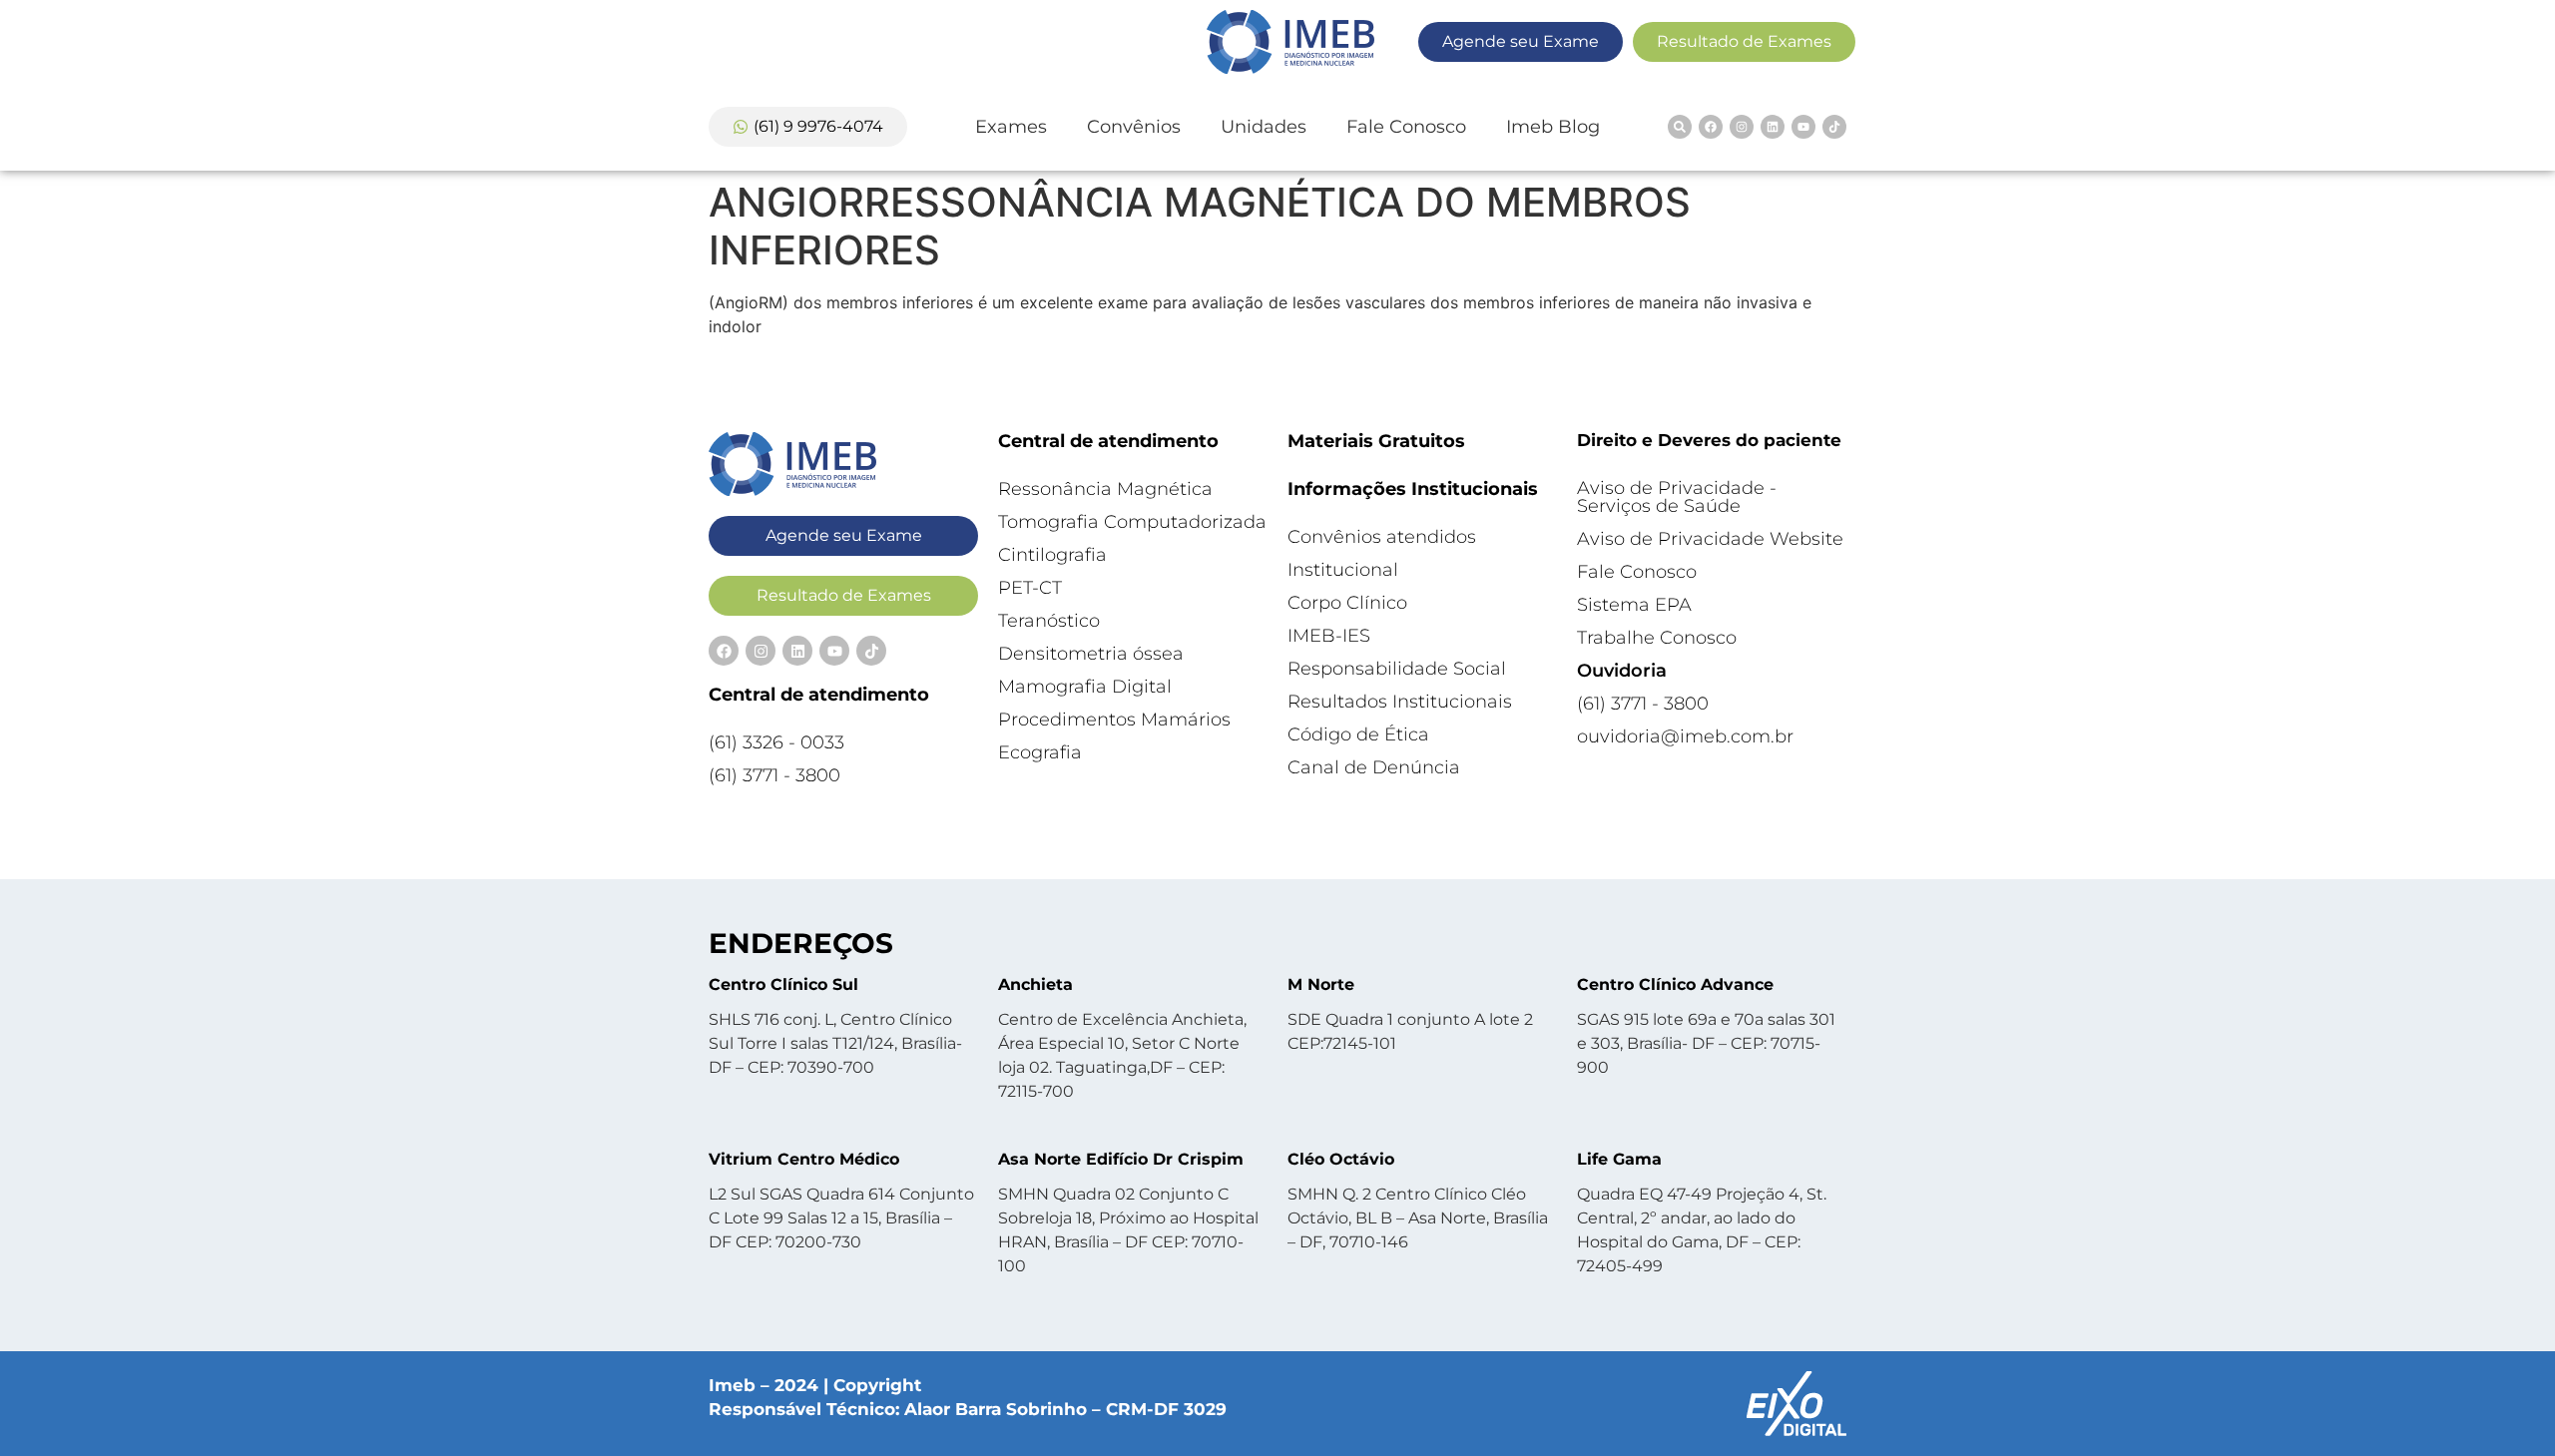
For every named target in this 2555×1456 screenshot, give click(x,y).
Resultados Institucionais (1400, 702)
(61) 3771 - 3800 (774, 775)
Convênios (1134, 127)
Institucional (1343, 570)
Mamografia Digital (1085, 687)
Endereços (801, 943)
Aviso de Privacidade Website (1710, 539)
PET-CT (1030, 588)
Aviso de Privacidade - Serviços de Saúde (1677, 497)
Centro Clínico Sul (783, 984)
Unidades (1264, 127)
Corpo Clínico (1347, 603)
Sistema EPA (1634, 605)
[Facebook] (1711, 127)
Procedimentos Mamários (1114, 720)
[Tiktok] (1834, 127)
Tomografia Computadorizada (1132, 522)
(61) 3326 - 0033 (776, 742)
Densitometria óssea (1091, 654)
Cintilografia (1052, 555)
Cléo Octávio (1341, 1159)
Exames (1011, 127)
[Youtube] (1803, 127)
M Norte (1321, 984)
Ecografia (1040, 752)
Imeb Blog (1553, 127)
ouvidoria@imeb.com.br (1685, 736)
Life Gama (1619, 1159)
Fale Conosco (1406, 127)
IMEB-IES (1329, 636)
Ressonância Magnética (1105, 489)
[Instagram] (1742, 127)
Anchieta (1035, 984)
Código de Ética (1358, 734)
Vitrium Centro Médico (804, 1159)
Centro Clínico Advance (1675, 984)
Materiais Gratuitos (1376, 441)
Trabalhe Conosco (1657, 638)
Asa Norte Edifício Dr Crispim (1121, 1159)
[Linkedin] (1773, 127)
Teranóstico (1049, 621)
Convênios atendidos (1382, 537)
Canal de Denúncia (1374, 767)
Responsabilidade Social (1397, 669)
